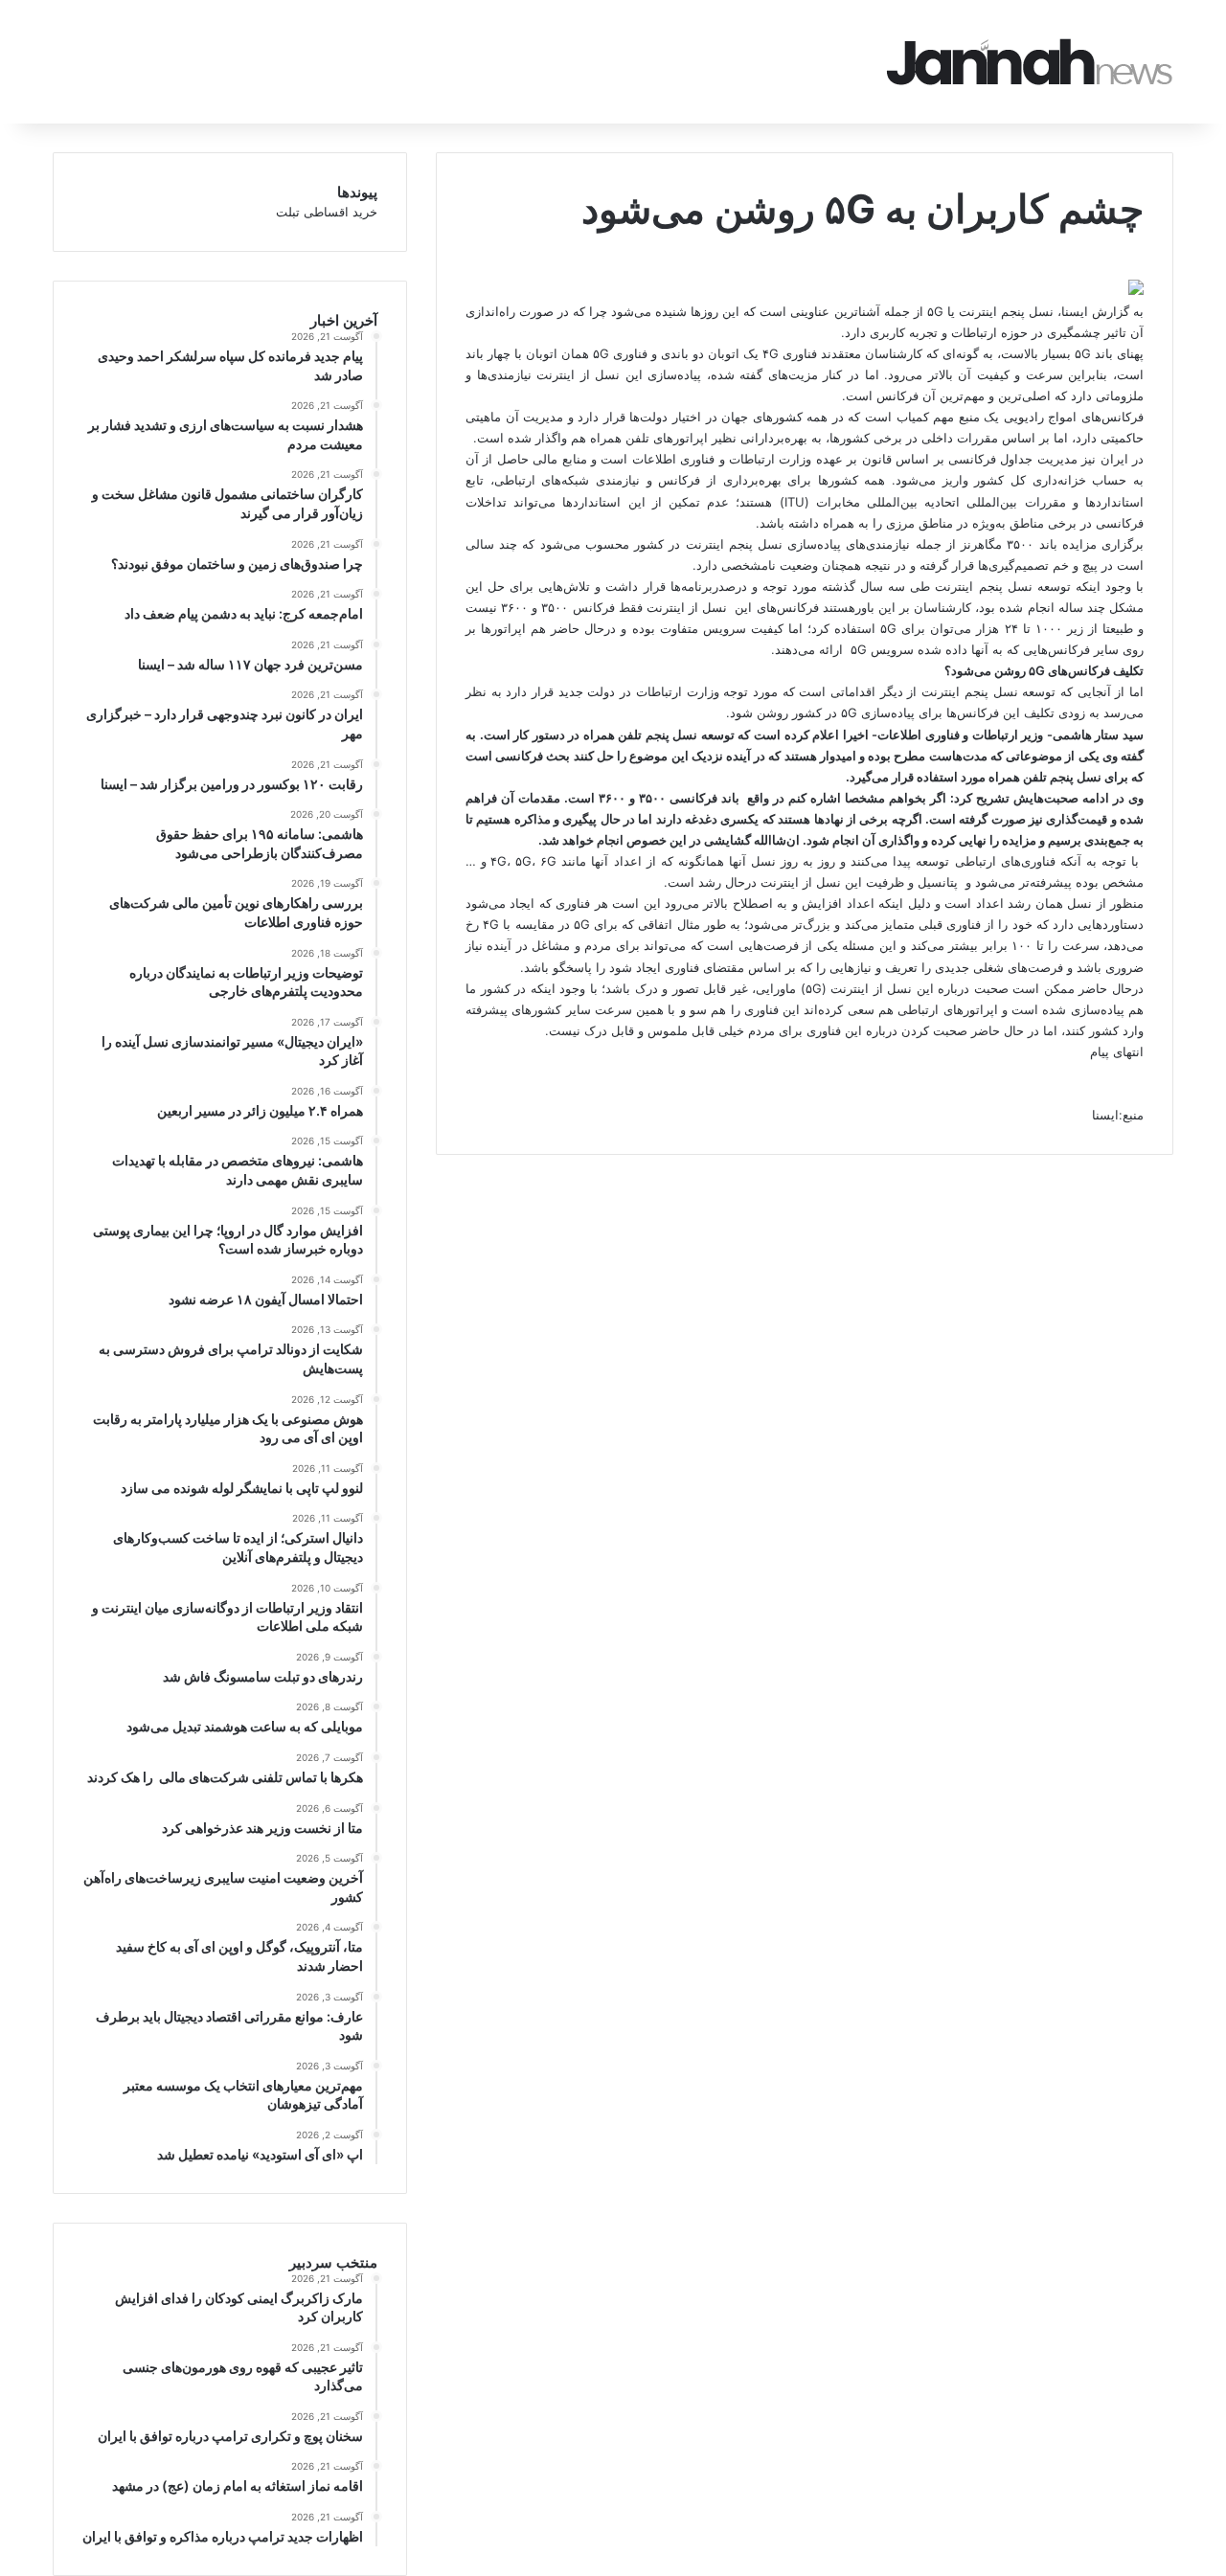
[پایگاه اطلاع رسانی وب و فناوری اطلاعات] (1030, 62)
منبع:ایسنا (1118, 1115)
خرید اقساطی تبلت (327, 212)
